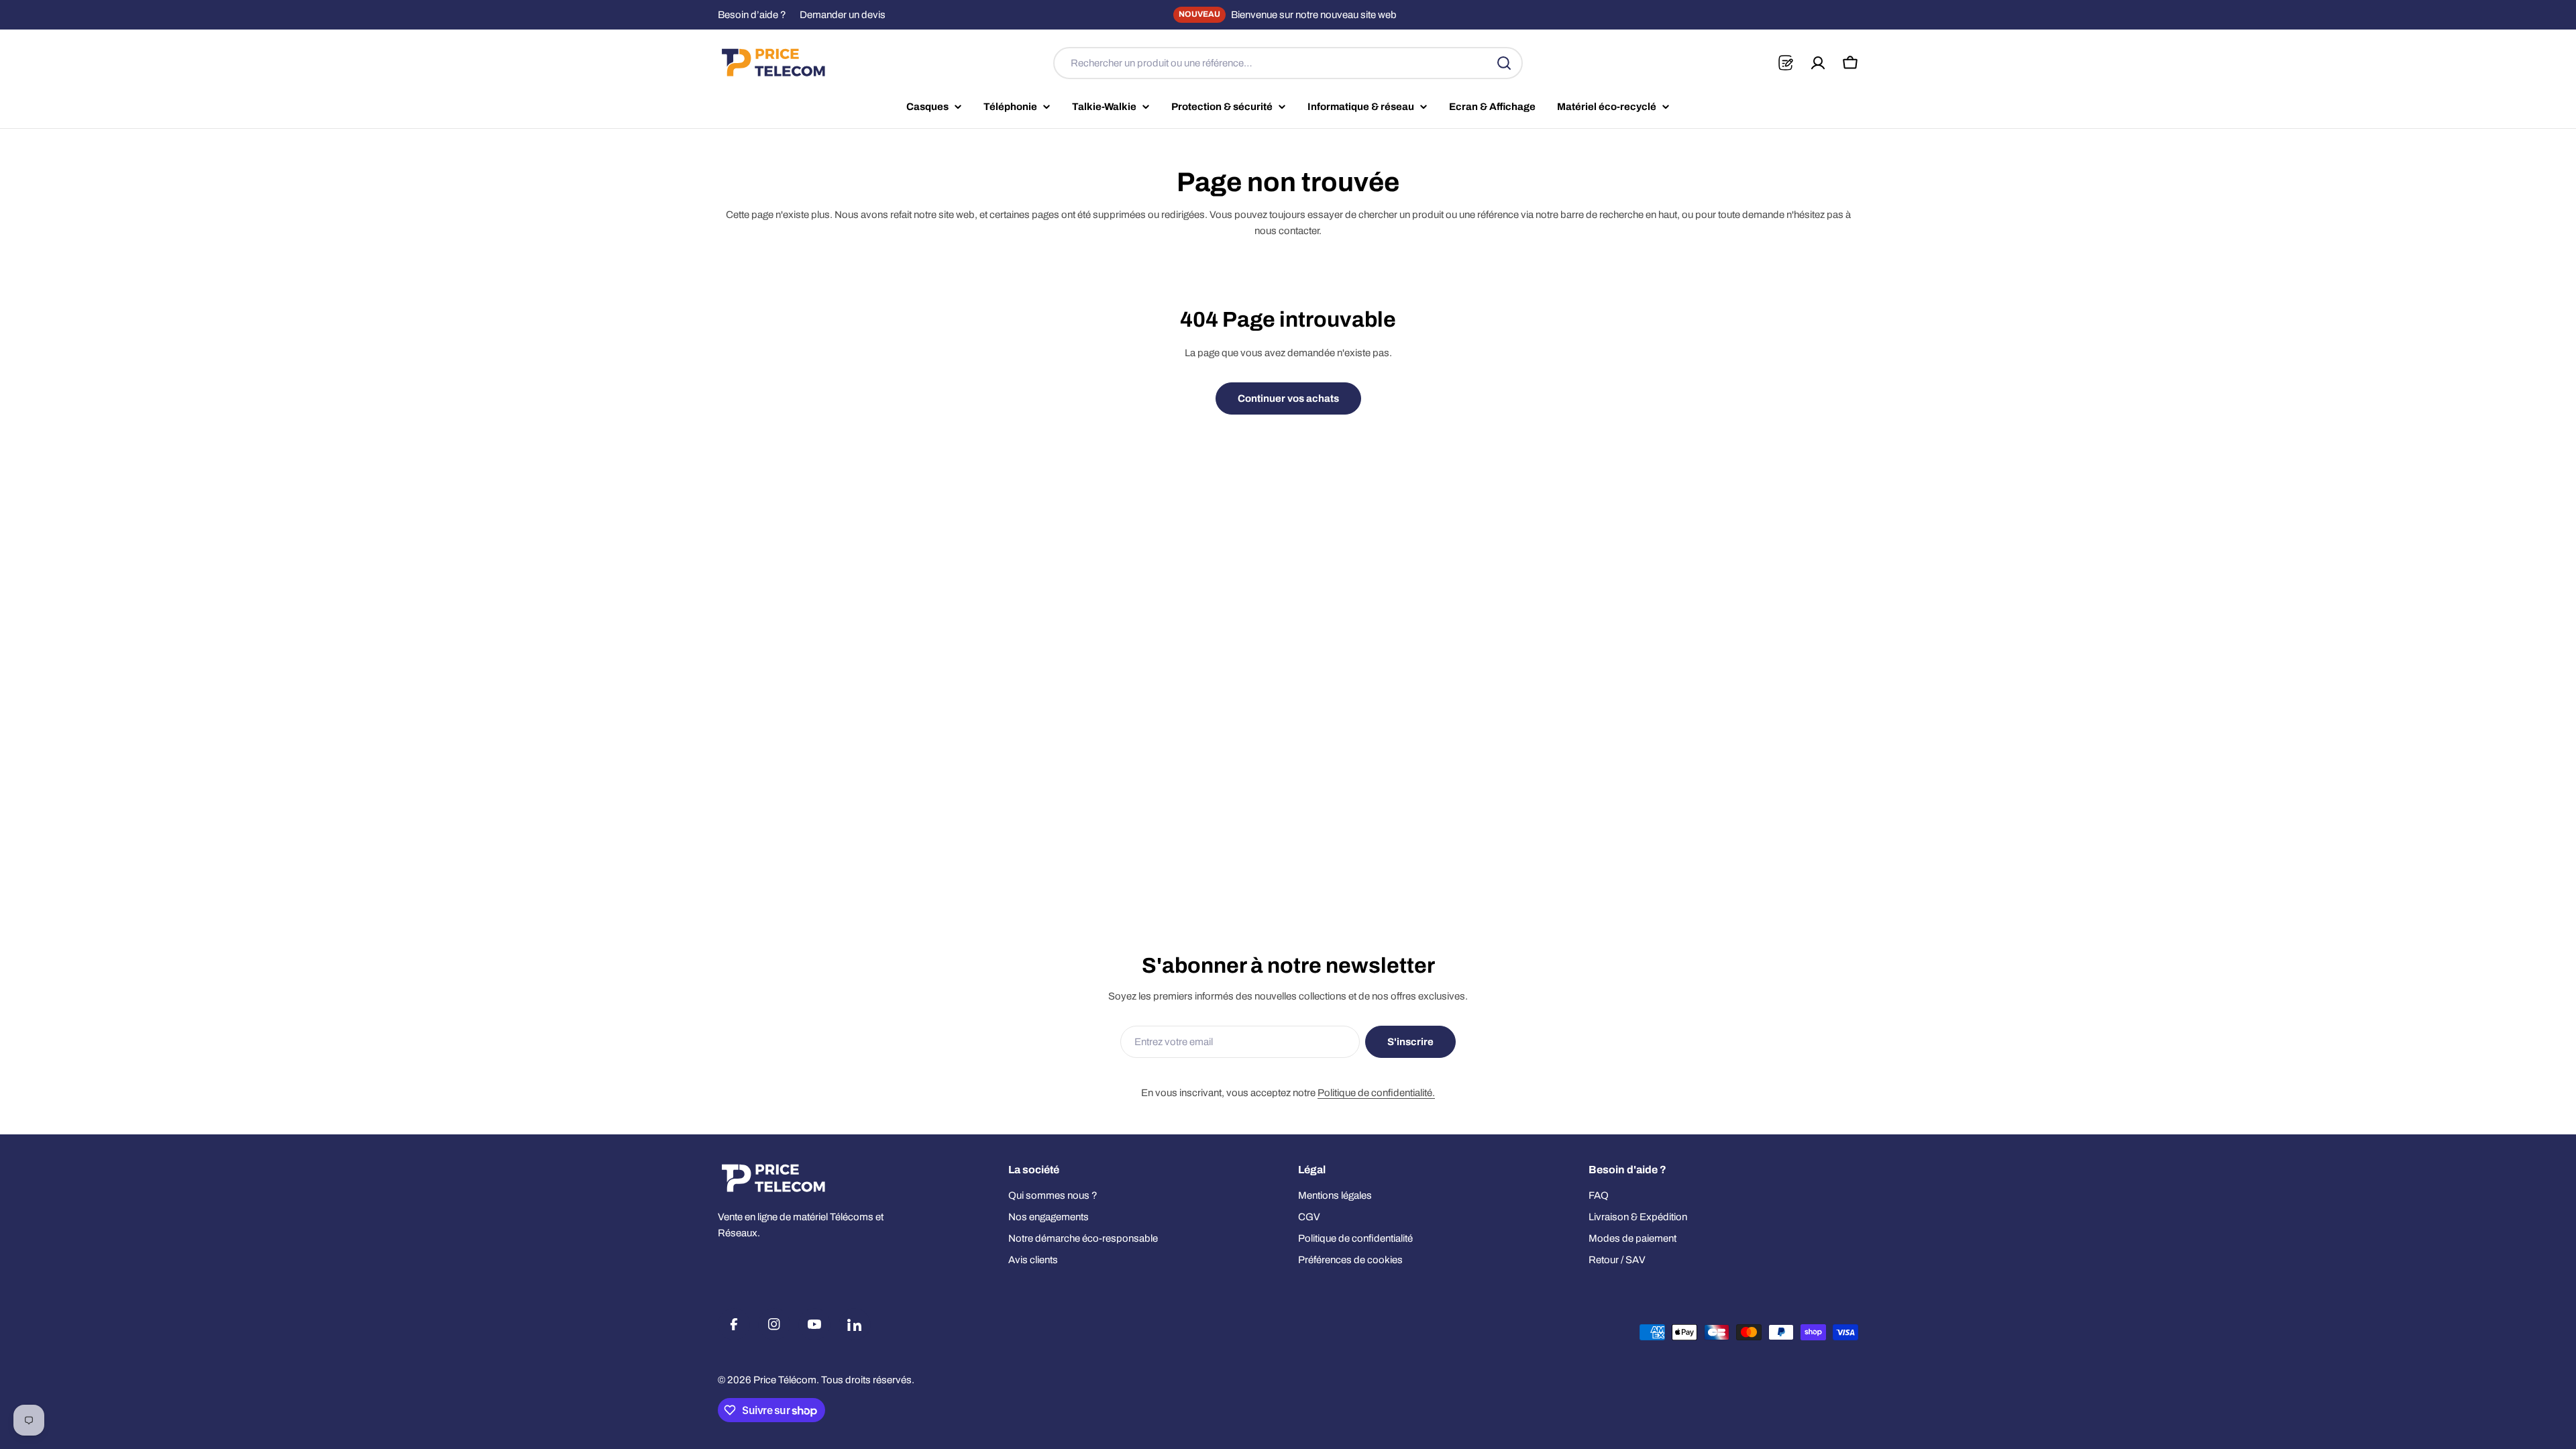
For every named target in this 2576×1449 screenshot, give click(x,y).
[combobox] (1288, 63)
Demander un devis (843, 15)
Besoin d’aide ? (752, 15)
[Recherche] (1504, 63)
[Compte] (1818, 63)
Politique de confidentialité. (1376, 1093)
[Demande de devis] (1785, 63)
